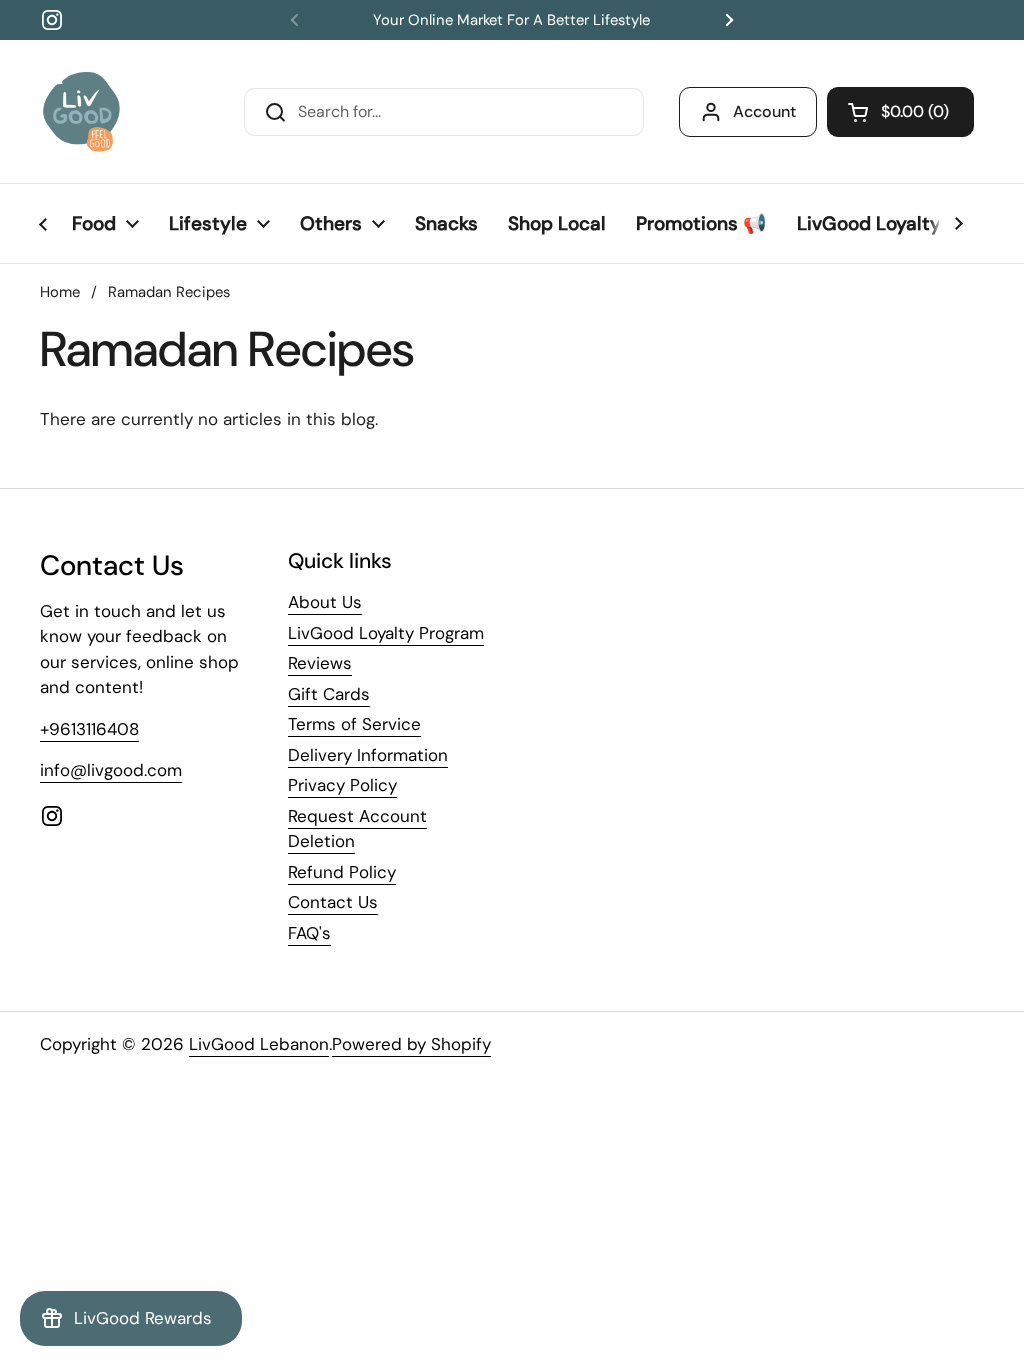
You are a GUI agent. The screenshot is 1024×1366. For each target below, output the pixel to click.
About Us (325, 602)
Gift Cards (329, 694)
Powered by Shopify (411, 1044)
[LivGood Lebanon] (81, 111)
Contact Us (333, 902)
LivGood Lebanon (259, 1044)
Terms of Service (354, 724)
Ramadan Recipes (169, 292)
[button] (900, 112)
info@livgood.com (111, 770)
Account (764, 111)
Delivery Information (368, 755)
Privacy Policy (342, 785)
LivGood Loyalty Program (386, 633)
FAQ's (309, 933)
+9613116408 (89, 729)
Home (60, 292)
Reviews (320, 663)
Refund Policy (342, 872)
